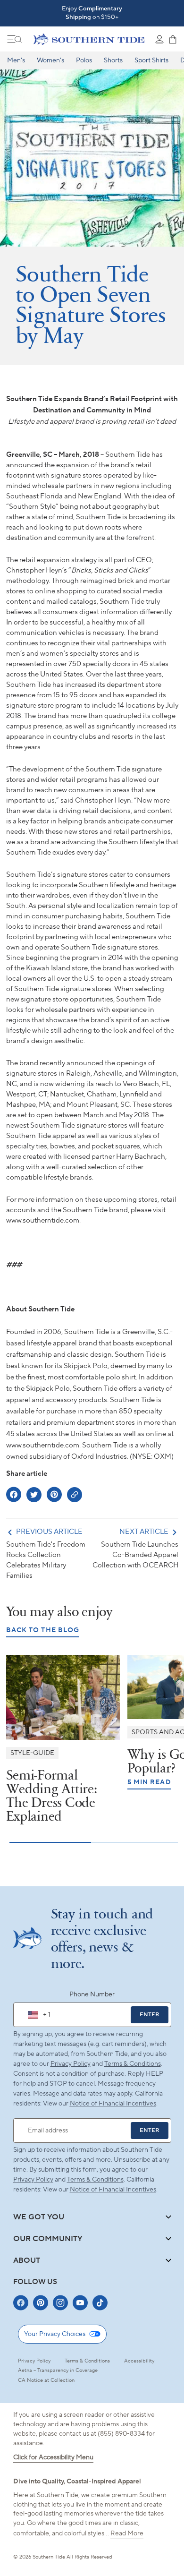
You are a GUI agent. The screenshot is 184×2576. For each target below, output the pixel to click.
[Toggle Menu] (15, 39)
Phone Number (92, 1994)
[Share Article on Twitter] (34, 1495)
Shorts (113, 60)
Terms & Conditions (133, 2064)
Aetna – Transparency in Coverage (58, 2371)
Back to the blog (43, 1630)
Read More (127, 2533)
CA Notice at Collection (46, 2380)
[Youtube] (80, 2303)
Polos (84, 60)
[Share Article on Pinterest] (54, 1494)
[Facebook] (21, 2303)
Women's (50, 60)
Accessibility (139, 2361)
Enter (149, 2015)
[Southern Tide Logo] (89, 39)
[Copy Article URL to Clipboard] (75, 1495)
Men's (16, 60)
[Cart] (173, 39)
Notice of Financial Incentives (113, 2190)
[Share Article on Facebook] (14, 1494)
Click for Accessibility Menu (53, 2457)
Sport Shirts (151, 60)
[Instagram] (60, 2303)
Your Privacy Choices (55, 2334)
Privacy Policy (71, 2064)
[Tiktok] (100, 2303)
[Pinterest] (41, 2303)
